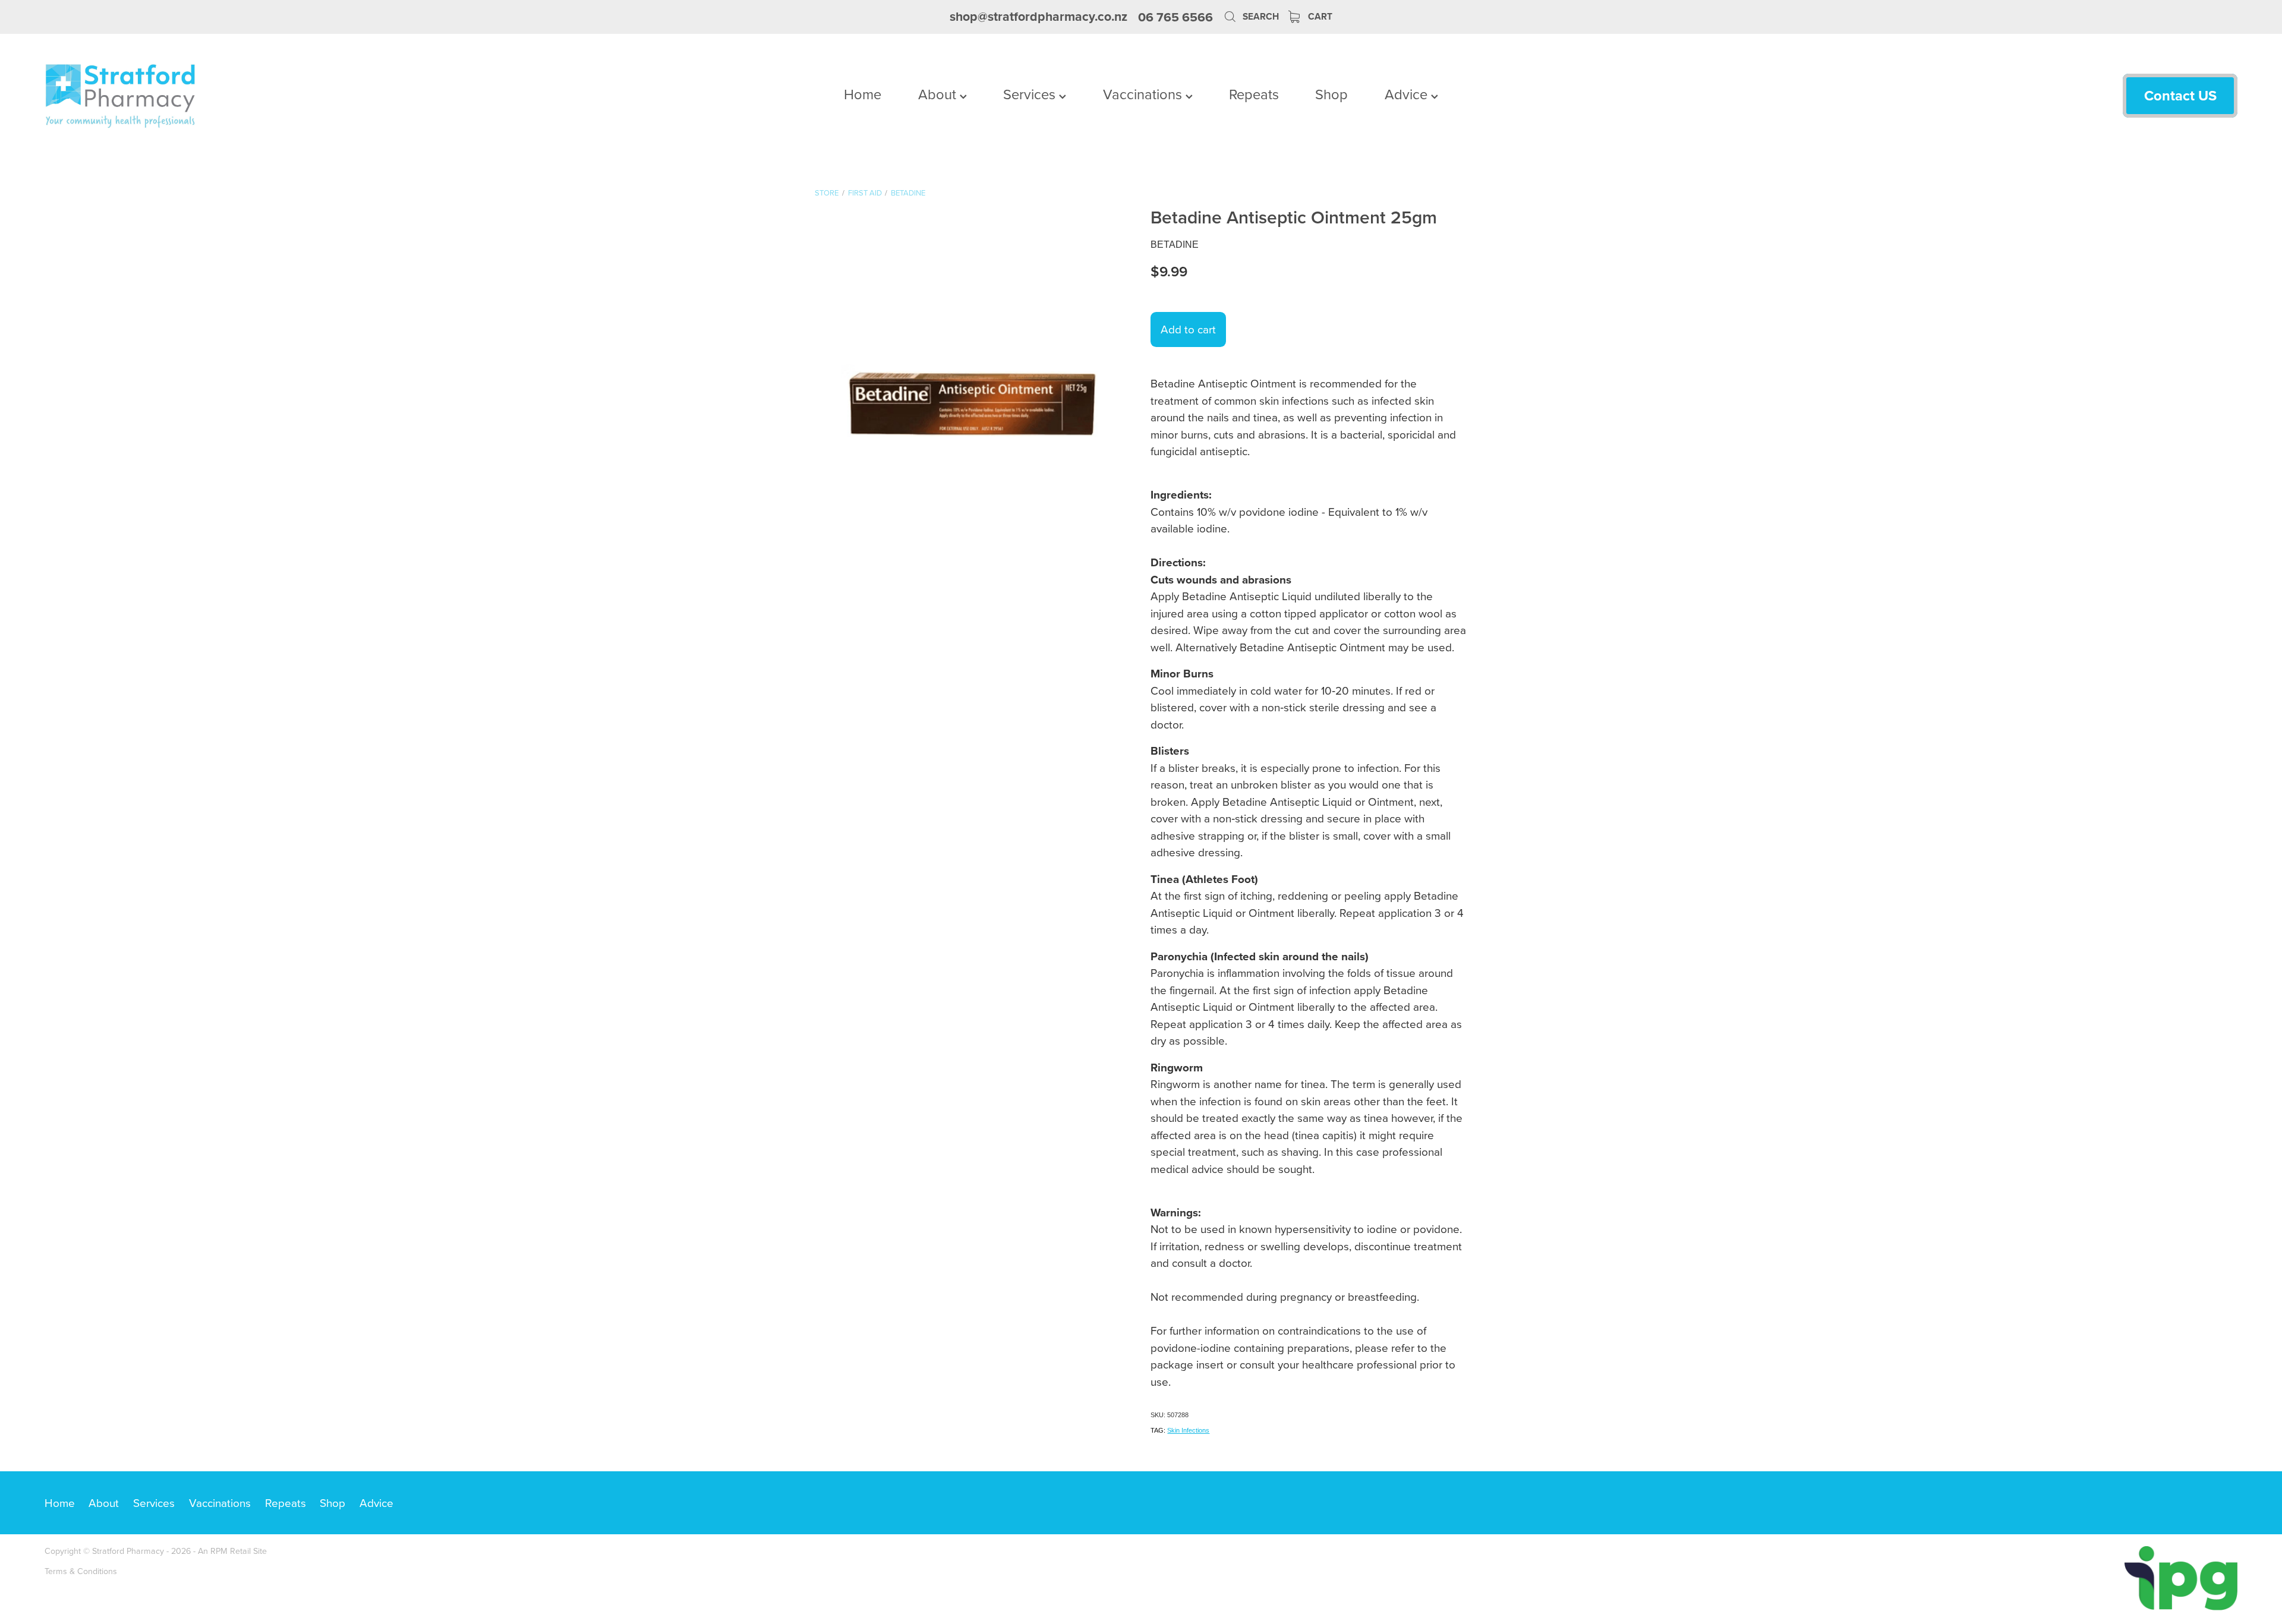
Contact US (2180, 95)
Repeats (1254, 94)
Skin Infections (1188, 1430)
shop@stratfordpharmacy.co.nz (1038, 17)
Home (863, 94)
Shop (1331, 94)
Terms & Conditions (81, 1571)
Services (1031, 94)
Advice (1408, 94)
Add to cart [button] (1188, 329)
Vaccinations (1144, 94)
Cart (1319, 16)
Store (827, 193)
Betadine (908, 193)
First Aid (865, 193)
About (939, 94)
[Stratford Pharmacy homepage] (264, 96)
